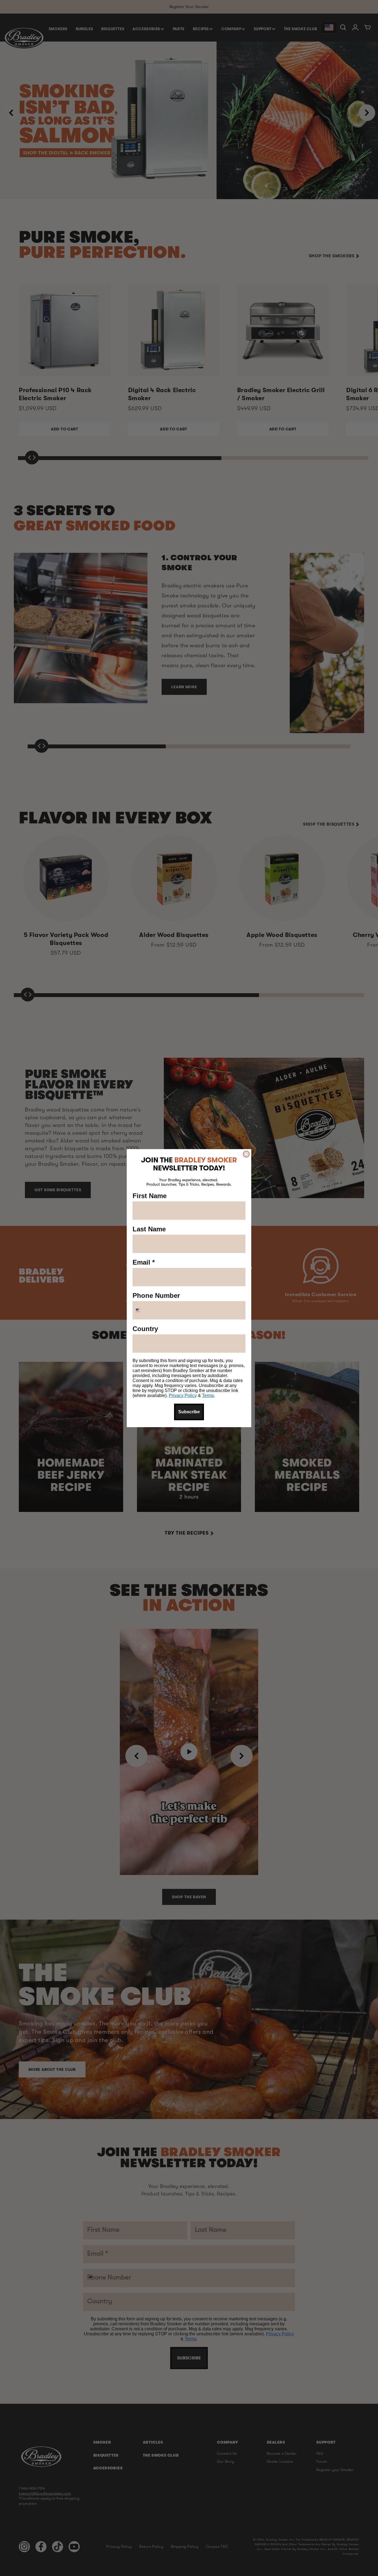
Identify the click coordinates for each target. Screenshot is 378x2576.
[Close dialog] (246, 1154)
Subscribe (189, 1412)
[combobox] (145, 1310)
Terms (208, 1395)
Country (145, 1329)
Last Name (149, 1229)
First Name (150, 1196)
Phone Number (156, 1295)
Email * (144, 1262)
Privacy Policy (183, 1395)
